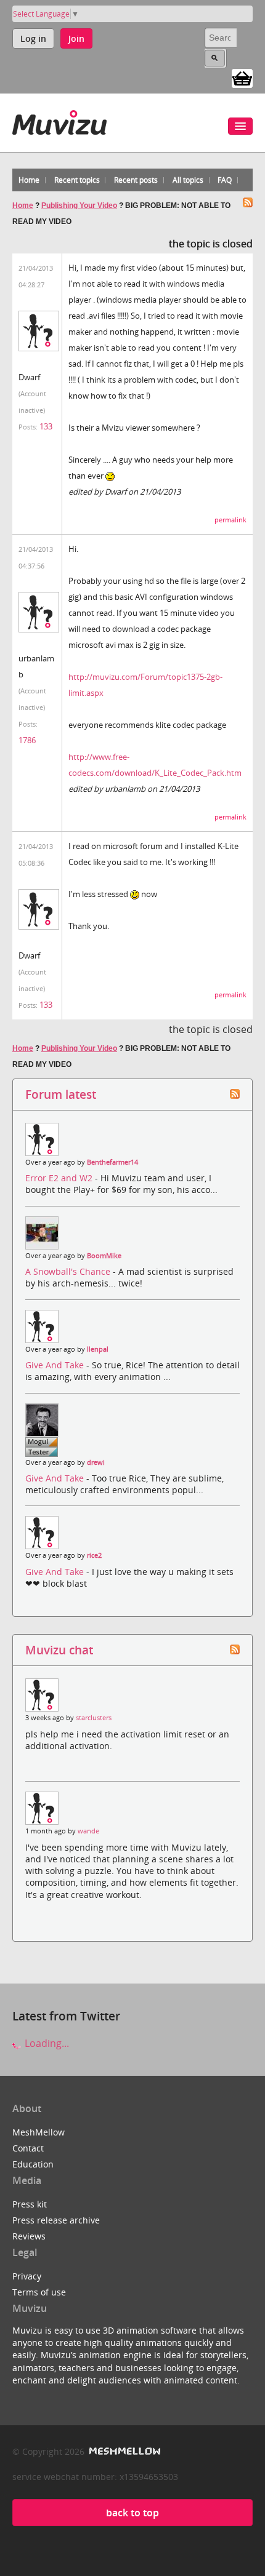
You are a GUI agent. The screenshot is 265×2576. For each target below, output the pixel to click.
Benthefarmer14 (112, 1162)
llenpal (98, 1349)
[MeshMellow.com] (124, 2451)
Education (33, 2164)
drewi (96, 1462)
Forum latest (61, 1094)
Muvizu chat (59, 1650)
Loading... (46, 2043)
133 (46, 426)
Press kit (30, 2204)
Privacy (27, 2276)
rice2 (94, 1555)
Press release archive (56, 2220)
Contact (28, 2148)
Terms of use (39, 2292)
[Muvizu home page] (59, 120)
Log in (33, 38)
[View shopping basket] (242, 78)
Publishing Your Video (79, 205)
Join (76, 38)
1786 (27, 740)
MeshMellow (39, 2132)
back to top (132, 2513)
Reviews (29, 2236)
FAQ (225, 180)
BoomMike (104, 1256)
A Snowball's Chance (69, 1271)
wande (88, 1831)
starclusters (94, 1718)
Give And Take (56, 1365)
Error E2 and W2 (60, 1178)
